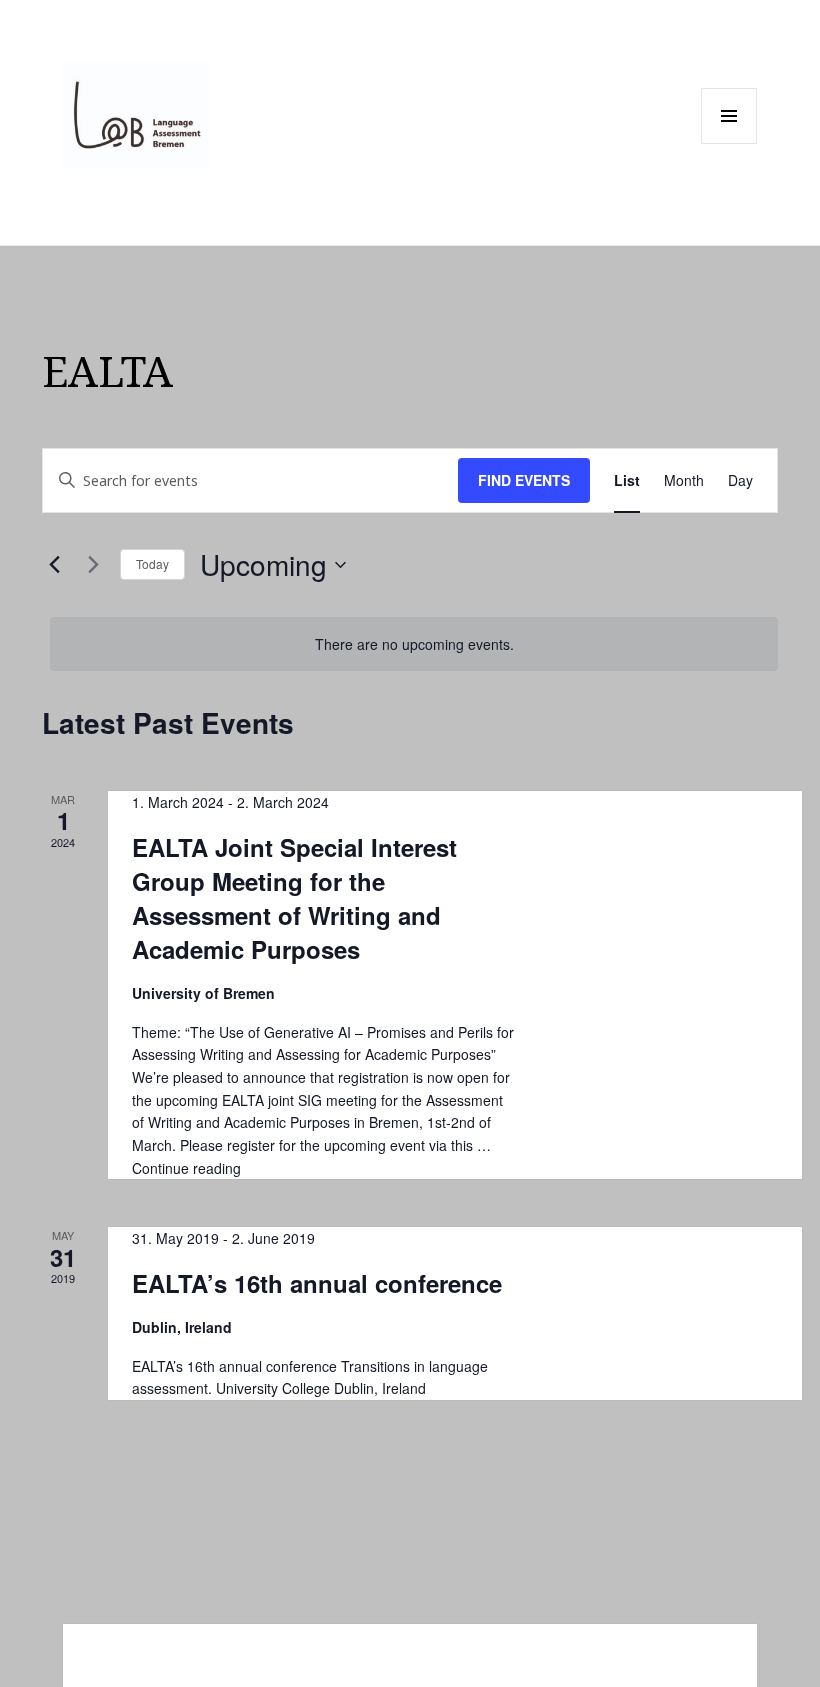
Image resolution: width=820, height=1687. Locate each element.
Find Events (524, 480)
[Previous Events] (54, 565)
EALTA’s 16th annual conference (317, 1283)
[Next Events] (93, 565)
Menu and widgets (729, 143)
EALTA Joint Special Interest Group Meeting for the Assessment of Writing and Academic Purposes (294, 898)
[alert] (414, 644)
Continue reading (186, 1168)
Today (152, 563)
